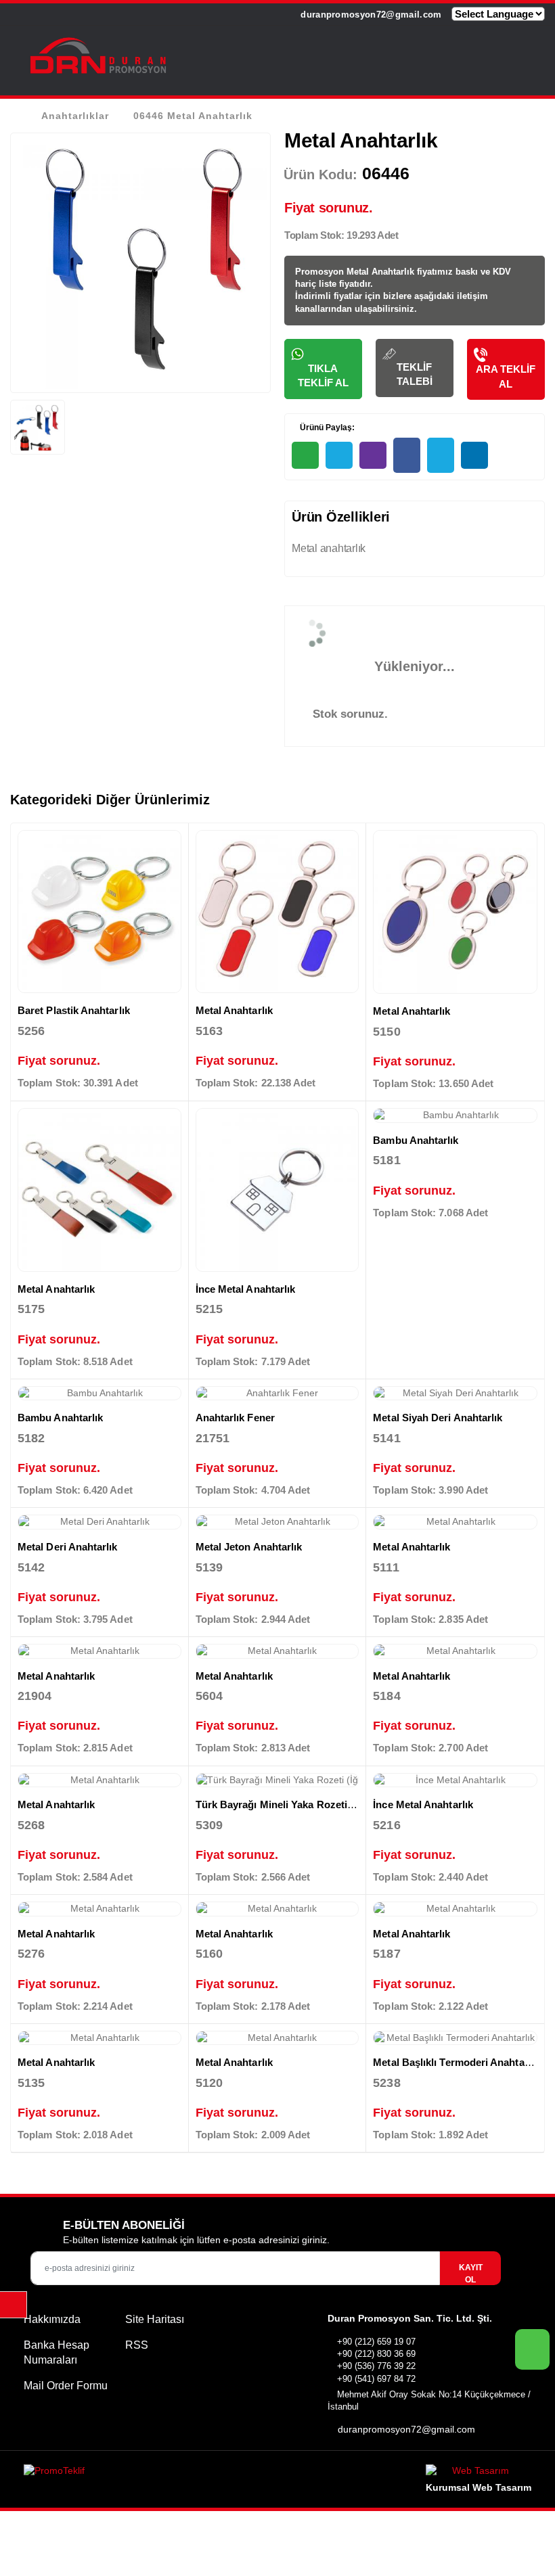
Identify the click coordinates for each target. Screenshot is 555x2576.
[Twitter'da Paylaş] (441, 455)
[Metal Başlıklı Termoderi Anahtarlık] (455, 2038)
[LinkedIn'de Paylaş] (474, 455)
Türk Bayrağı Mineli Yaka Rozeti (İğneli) (289, 1804)
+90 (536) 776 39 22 (376, 2366)
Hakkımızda (52, 2319)
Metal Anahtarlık (234, 1010)
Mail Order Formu (66, 2386)
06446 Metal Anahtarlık (193, 116)
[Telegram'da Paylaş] (339, 455)
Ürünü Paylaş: (326, 428)
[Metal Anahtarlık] (277, 912)
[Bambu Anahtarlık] (455, 1115)
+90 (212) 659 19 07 (376, 2342)
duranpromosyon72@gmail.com (370, 15)
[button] (528, 57)
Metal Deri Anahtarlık (68, 1547)
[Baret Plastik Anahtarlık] (99, 912)
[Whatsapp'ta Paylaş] (305, 455)
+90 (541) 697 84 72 (376, 2379)
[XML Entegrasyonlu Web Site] (147, 2473)
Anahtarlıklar (75, 116)
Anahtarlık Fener (235, 1418)
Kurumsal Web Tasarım (479, 2487)
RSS (137, 2345)
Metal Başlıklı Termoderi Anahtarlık (456, 2062)
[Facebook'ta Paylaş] (407, 455)
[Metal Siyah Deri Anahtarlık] (455, 1394)
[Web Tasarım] (479, 2473)
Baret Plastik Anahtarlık (74, 1010)
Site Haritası (155, 2319)
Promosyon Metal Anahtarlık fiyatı (366, 272)
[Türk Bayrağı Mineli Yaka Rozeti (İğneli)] (277, 1780)
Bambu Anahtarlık (416, 1140)
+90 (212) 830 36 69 (376, 2354)
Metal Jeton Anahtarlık (249, 1547)
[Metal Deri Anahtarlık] (99, 1522)
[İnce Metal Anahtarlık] (277, 1190)
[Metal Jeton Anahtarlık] (277, 1522)
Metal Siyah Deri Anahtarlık (438, 1418)
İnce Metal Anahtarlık (246, 1289)
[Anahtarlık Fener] (277, 1394)
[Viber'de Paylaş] (373, 455)
